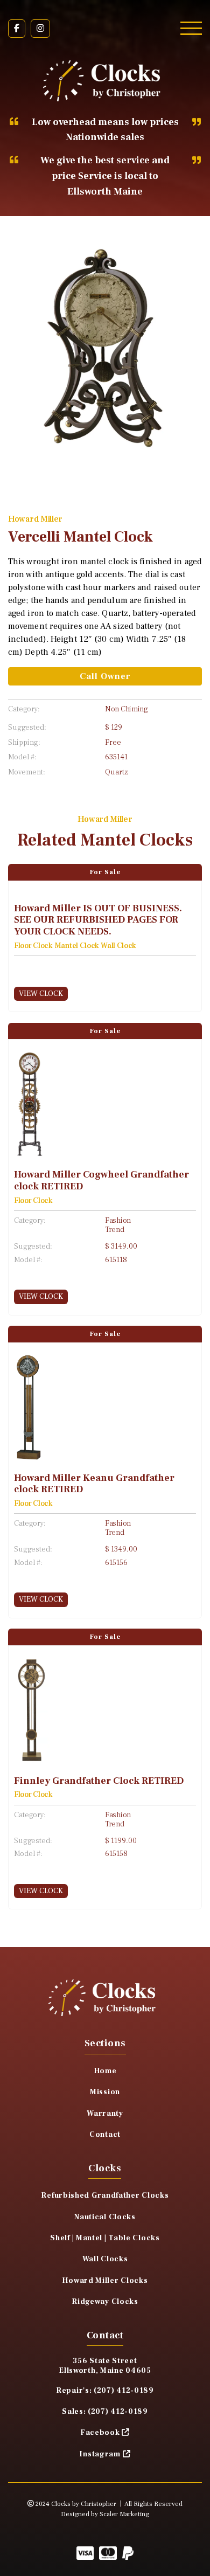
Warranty (105, 2114)
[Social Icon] (17, 29)
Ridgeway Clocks (105, 2302)
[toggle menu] (191, 28)
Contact (105, 2135)
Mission (105, 2092)
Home (105, 2071)
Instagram (100, 2454)
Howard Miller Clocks (105, 2281)
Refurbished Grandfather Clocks (105, 2196)
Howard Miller (35, 519)
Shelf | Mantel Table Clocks (105, 2238)
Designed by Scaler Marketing (105, 2514)
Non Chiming (127, 709)
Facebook (100, 2433)
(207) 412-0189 (124, 2391)
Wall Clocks (105, 2259)
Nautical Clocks (105, 2217)
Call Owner (105, 676)
